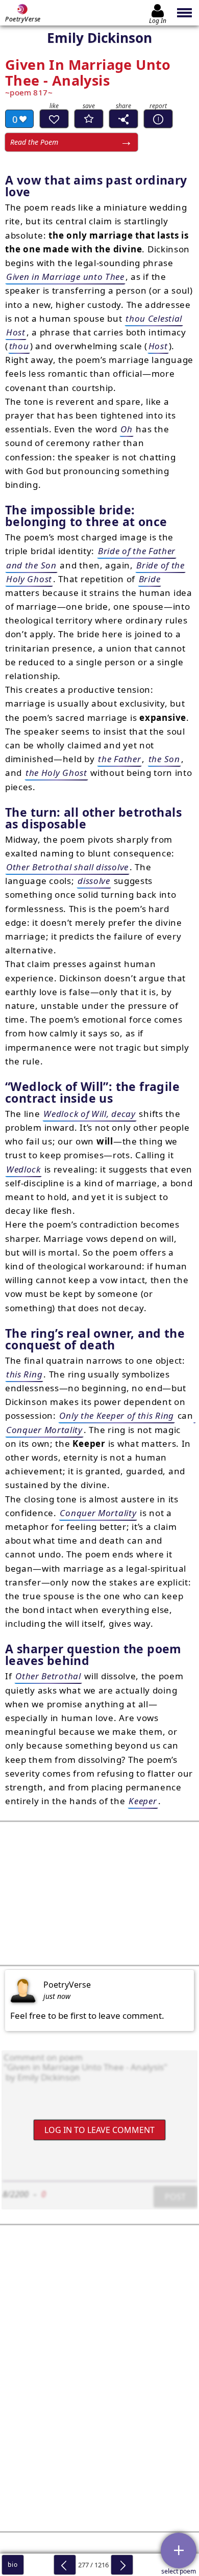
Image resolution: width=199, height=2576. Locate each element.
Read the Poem (34, 142)
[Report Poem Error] (158, 119)
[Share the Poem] (123, 119)
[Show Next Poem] (122, 2565)
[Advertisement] (99, 1893)
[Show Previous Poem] (65, 2565)
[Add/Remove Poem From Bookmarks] (89, 119)
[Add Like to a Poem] (54, 119)
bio (13, 2565)
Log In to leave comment (99, 2130)
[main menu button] (185, 13)
